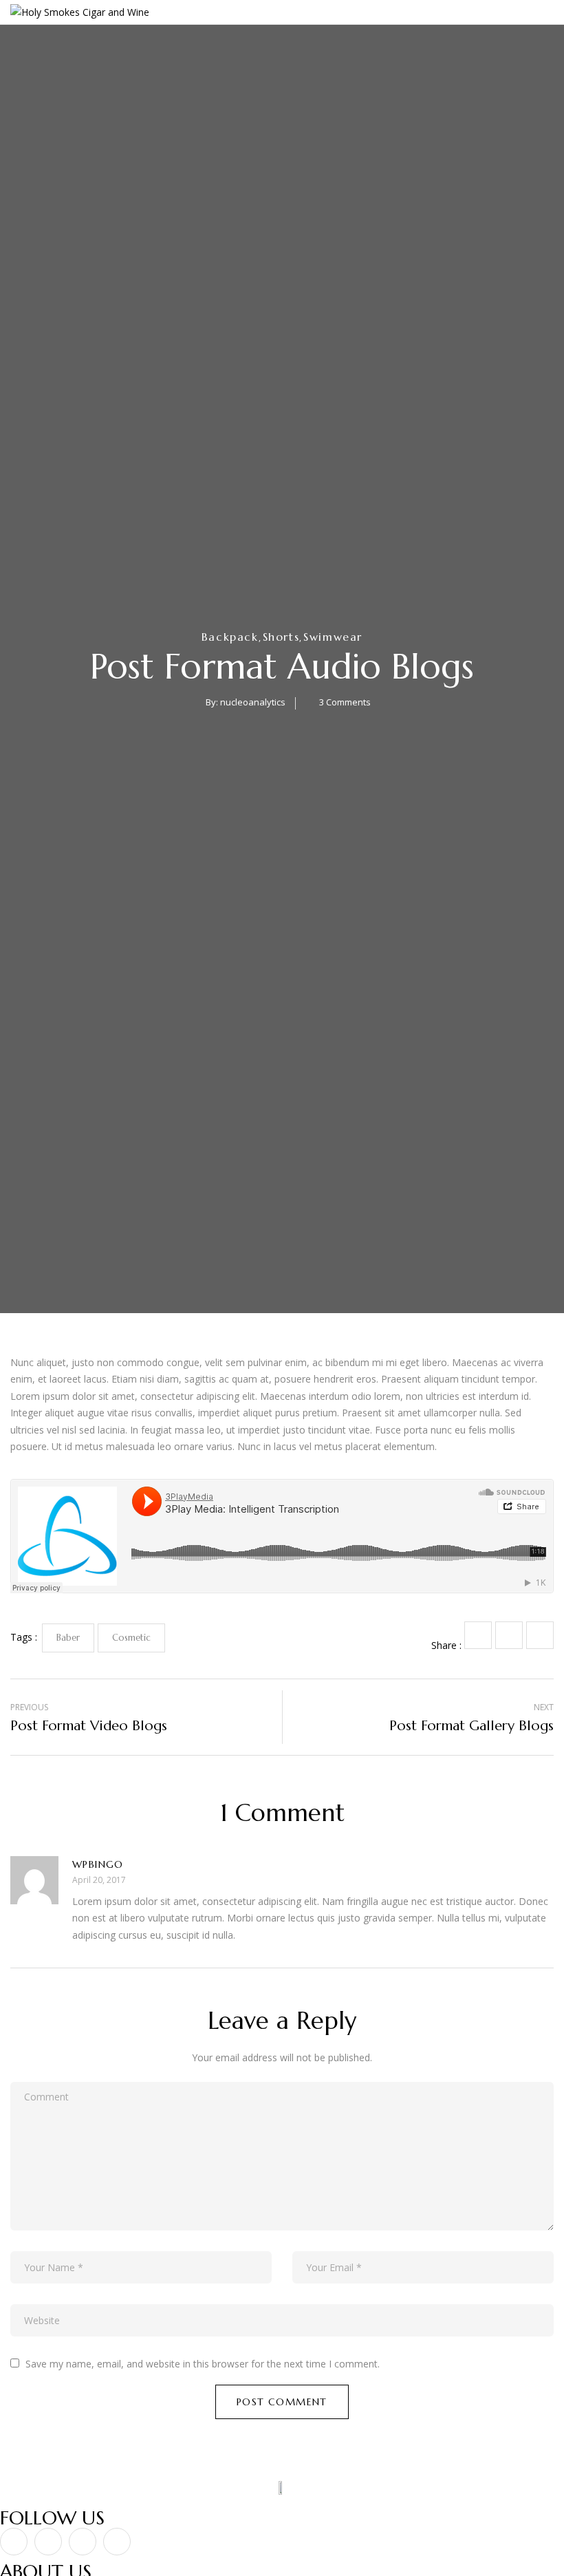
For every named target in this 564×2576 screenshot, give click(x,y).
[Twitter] (509, 1635)
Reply (550, 1868)
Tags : (24, 1637)
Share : (446, 1645)
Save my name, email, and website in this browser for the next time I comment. (203, 2364)
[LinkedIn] (540, 1635)
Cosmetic (131, 1638)
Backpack (230, 637)
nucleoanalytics (253, 702)
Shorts (281, 637)
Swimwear (333, 637)
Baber (68, 1638)
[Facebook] (478, 1635)
